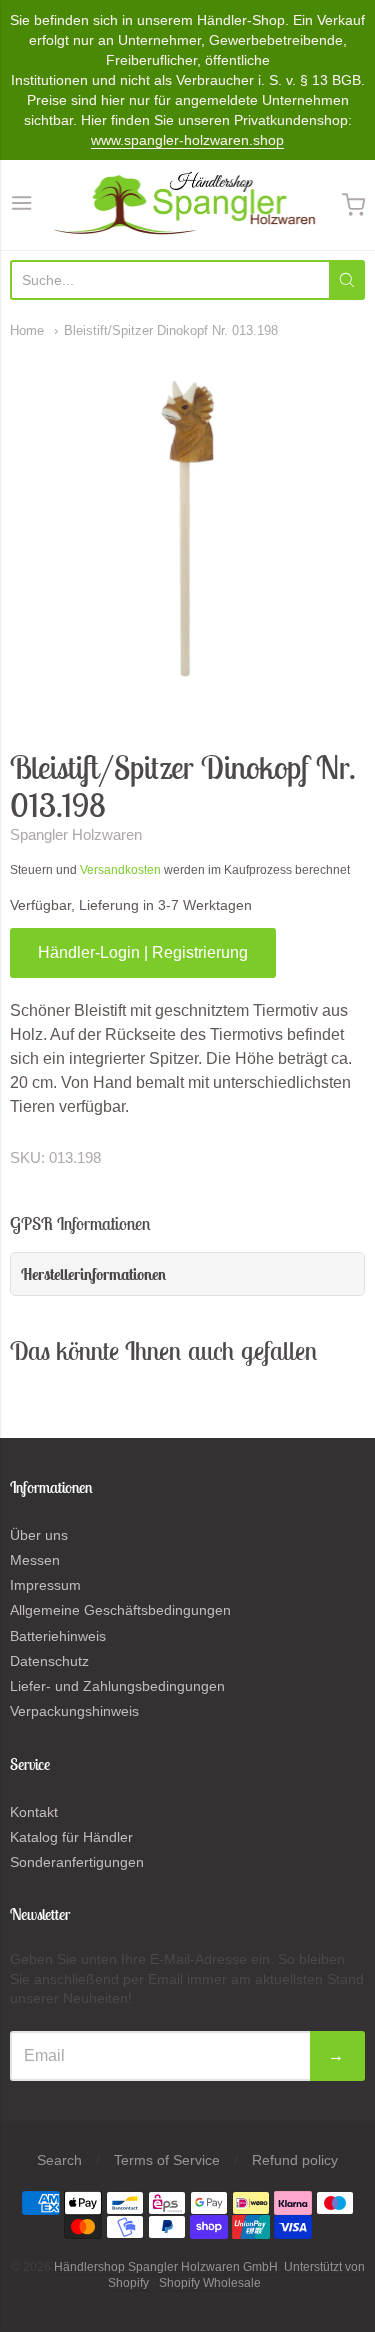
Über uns (39, 1535)
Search (59, 2160)
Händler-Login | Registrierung (143, 952)
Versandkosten (120, 870)
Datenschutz (49, 1661)
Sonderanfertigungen (77, 1862)
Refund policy (295, 2160)
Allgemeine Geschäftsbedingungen (120, 1610)
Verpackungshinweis (74, 1711)
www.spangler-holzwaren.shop (187, 140)
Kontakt (34, 1812)
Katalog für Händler (71, 1837)
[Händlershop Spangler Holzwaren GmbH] (187, 205)
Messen (35, 1560)
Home (27, 330)
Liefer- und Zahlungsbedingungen (117, 1686)
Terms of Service (167, 2160)
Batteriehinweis (58, 1636)
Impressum (45, 1585)
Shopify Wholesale (210, 2283)
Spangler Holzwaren (76, 834)
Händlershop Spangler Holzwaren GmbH (166, 2267)
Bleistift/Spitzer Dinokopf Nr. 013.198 (171, 330)
